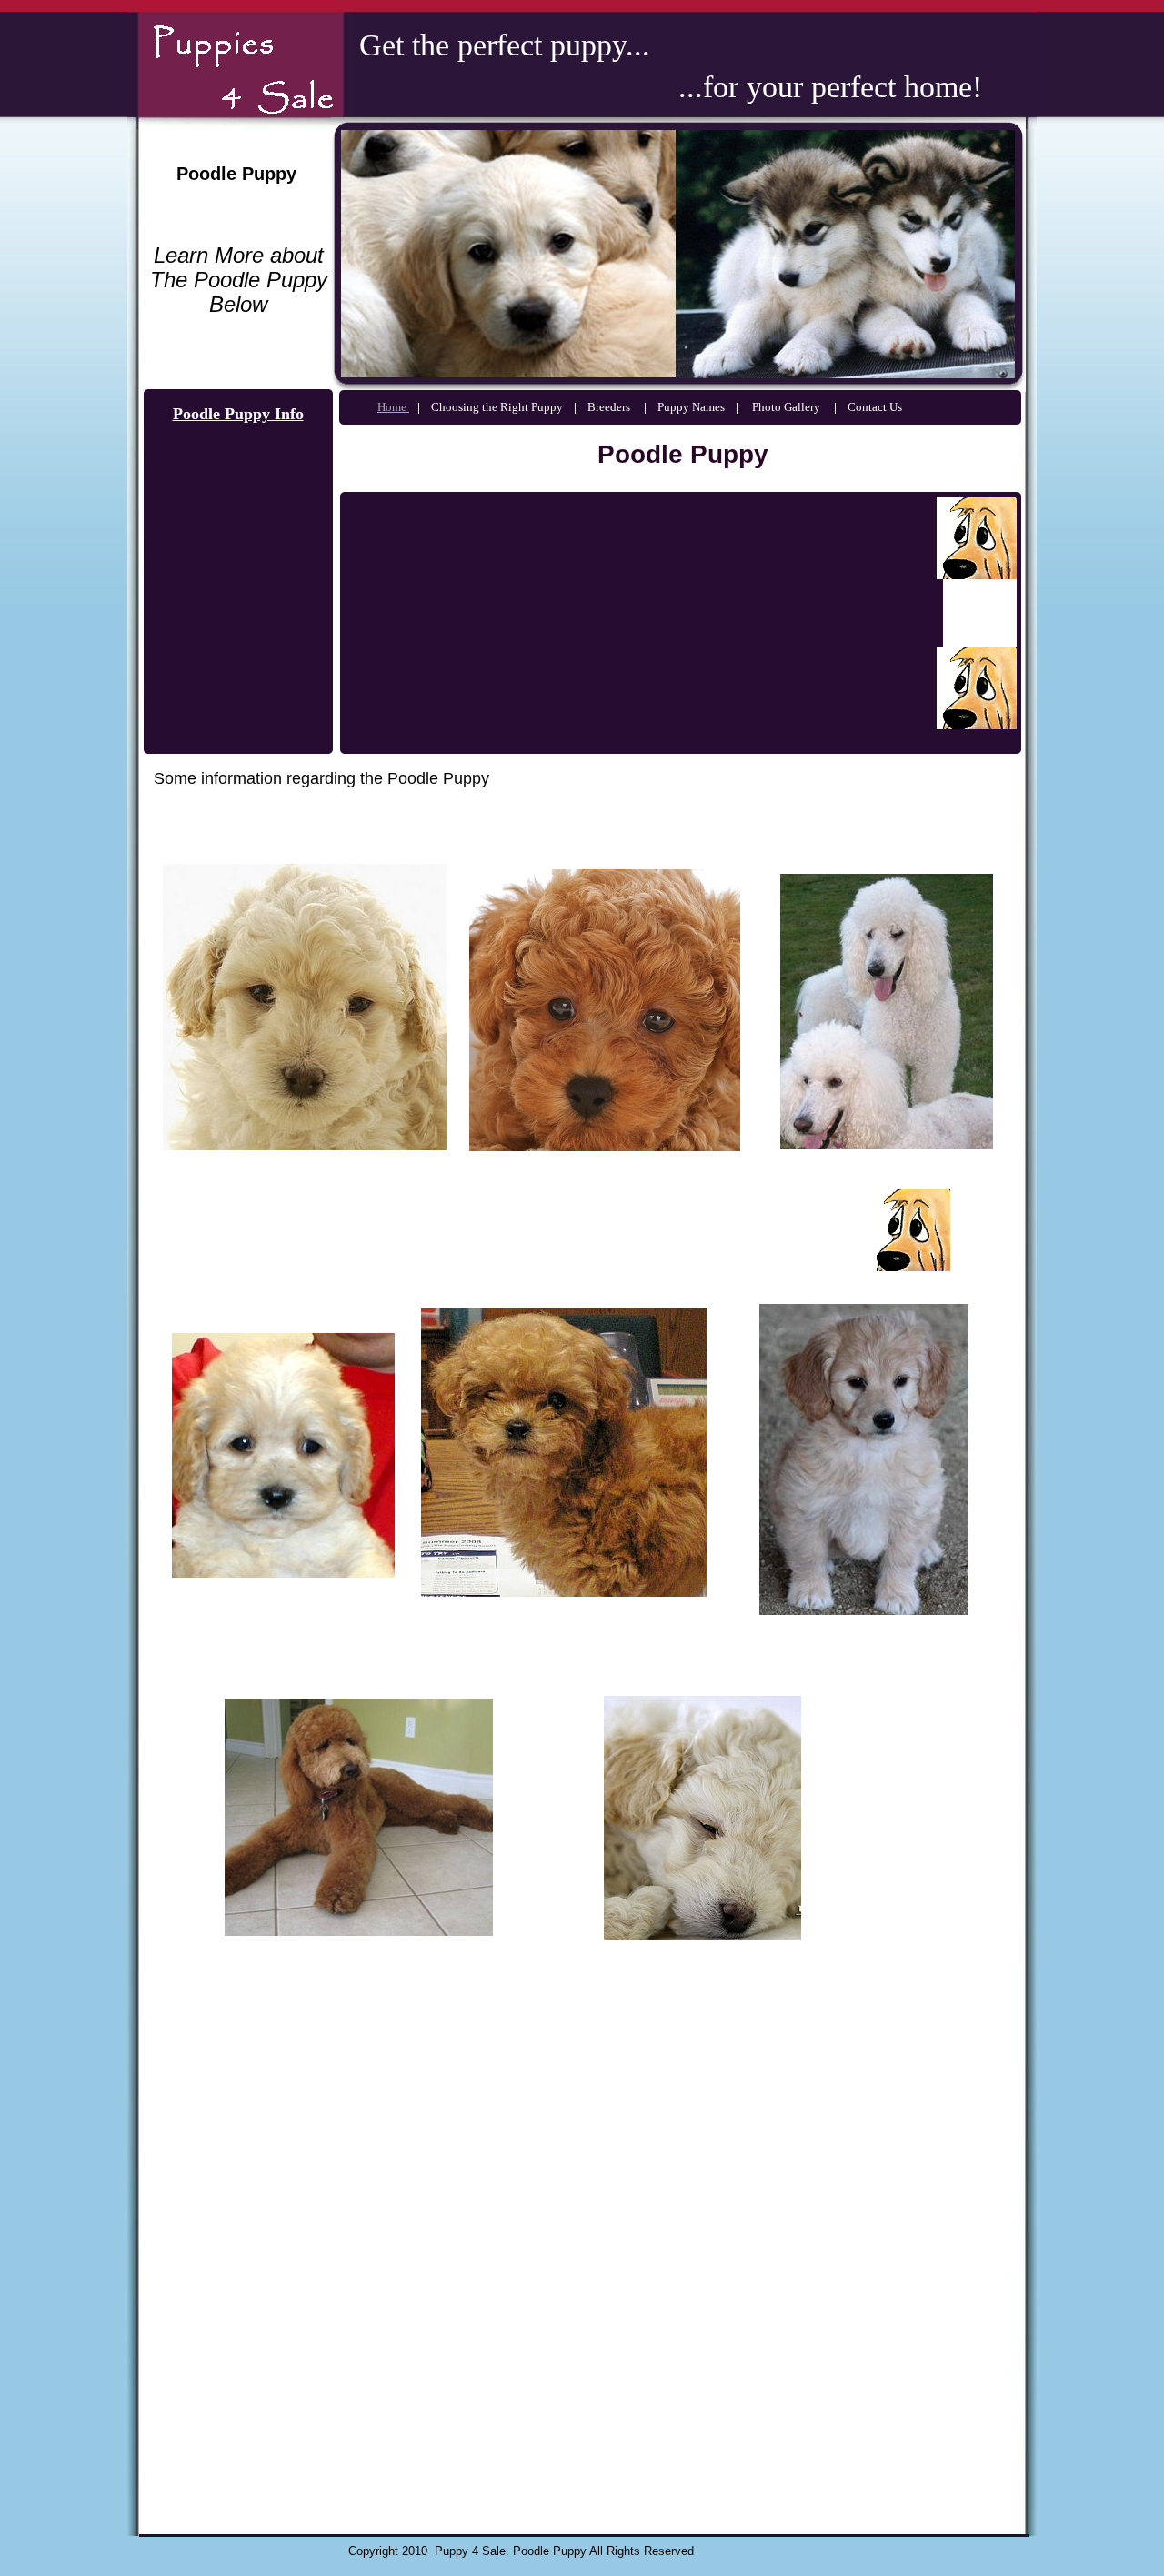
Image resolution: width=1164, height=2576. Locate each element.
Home (393, 407)
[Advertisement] (546, 1230)
